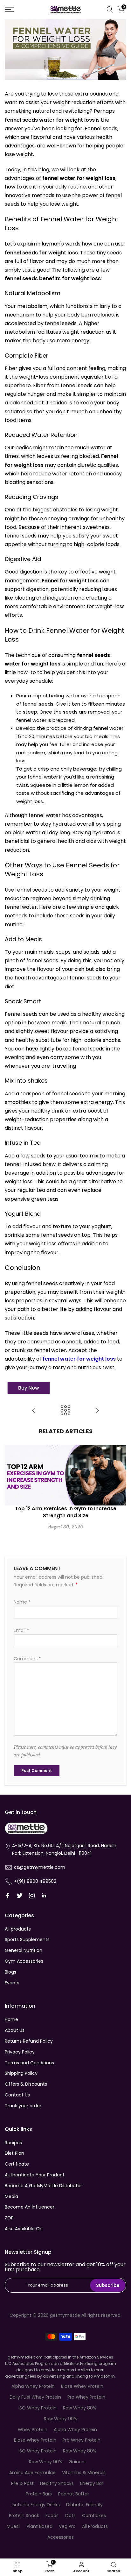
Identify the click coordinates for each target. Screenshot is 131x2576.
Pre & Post (22, 2483)
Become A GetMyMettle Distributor (43, 2186)
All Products (95, 2526)
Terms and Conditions (29, 2063)
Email (21, 1630)
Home (11, 2019)
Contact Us (17, 2095)
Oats (70, 2516)
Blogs (10, 1972)
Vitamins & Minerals (84, 2473)
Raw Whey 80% (80, 2408)
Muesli (14, 2526)
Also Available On (24, 2229)
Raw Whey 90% (61, 2419)
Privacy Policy (20, 2052)
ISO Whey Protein (38, 2408)
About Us (15, 2030)
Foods (52, 2516)
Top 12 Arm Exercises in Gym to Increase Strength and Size (66, 1512)
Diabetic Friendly (84, 2505)
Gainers (77, 2462)
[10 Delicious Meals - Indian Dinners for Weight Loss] (97, 1411)
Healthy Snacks (57, 2483)
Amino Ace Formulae (32, 2473)
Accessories (61, 2537)
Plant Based (40, 2526)
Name (22, 1602)
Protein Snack (24, 2516)
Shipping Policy (21, 2073)
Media (11, 2196)
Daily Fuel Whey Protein (35, 2397)
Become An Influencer (30, 2207)
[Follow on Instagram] (32, 1896)
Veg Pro (67, 2526)
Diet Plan (14, 2153)
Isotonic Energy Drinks (36, 2505)
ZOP (9, 2218)
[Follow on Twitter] (20, 1896)
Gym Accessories (24, 1961)
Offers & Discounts (26, 2084)
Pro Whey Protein (86, 2397)
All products (18, 1929)
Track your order (23, 2106)
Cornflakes (94, 2516)
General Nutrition (24, 1950)
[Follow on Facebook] (8, 1896)
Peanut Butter (74, 2494)
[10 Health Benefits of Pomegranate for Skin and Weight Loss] (34, 1411)
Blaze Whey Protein (82, 2386)
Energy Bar (92, 2483)
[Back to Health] (65, 1411)
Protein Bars (39, 2494)
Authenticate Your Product (35, 2175)
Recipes (13, 2143)
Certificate (17, 2164)
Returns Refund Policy (29, 2041)
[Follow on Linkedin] (44, 1896)
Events (12, 1983)
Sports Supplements (27, 1939)
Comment (27, 1659)
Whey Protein (33, 2430)
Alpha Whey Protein (33, 2386)
